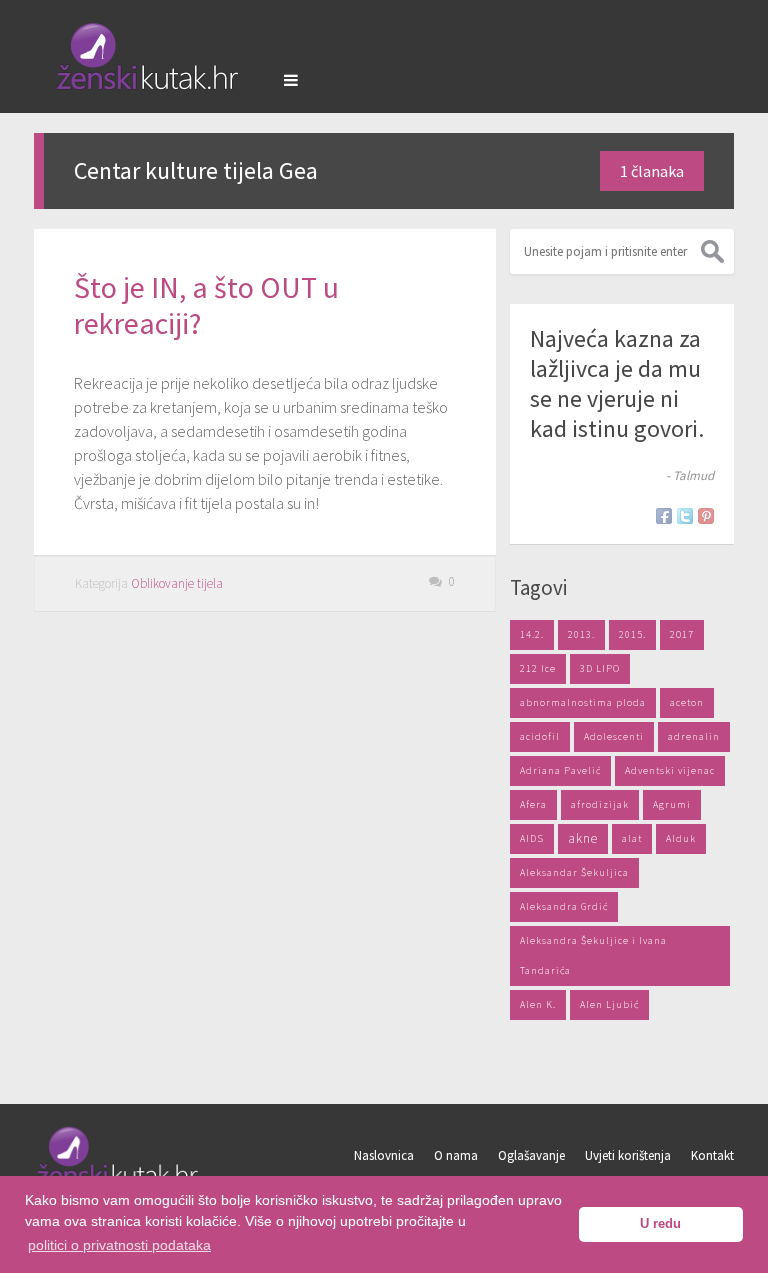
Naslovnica (384, 1155)
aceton (687, 702)
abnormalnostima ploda (583, 702)
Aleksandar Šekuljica (574, 872)
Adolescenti (614, 736)
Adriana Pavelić (560, 770)
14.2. (532, 634)
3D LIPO (600, 668)
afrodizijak (600, 804)
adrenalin (694, 736)
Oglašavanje (531, 1155)
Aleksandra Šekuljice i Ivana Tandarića (593, 955)
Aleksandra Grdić (564, 906)
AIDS (532, 838)
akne (583, 838)
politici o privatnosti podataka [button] (119, 1245)
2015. (632, 634)
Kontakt (712, 1155)
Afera (533, 804)
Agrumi (672, 804)
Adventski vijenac (670, 770)
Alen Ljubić (609, 1004)
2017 (682, 634)
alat (632, 838)
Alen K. (538, 1004)
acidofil (540, 736)
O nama (456, 1155)
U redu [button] (660, 1224)
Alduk (681, 838)
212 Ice (538, 668)
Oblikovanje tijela (177, 583)
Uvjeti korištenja (628, 1155)
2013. (581, 634)
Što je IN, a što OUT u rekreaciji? (206, 305)
